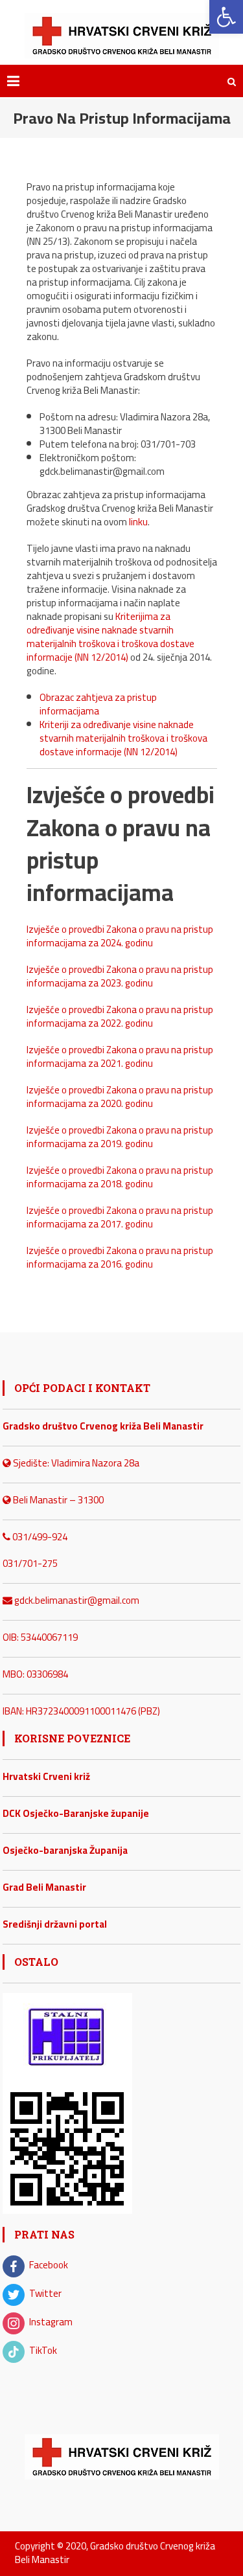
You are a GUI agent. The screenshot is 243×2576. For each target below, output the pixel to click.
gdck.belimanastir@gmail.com (76, 1600)
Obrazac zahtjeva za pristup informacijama (98, 704)
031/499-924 (39, 1537)
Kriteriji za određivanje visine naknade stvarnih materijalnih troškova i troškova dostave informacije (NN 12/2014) (123, 738)
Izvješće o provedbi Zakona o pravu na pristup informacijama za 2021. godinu (120, 1056)
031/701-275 (30, 1563)
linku (138, 522)
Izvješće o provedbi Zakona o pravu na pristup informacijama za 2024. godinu (120, 936)
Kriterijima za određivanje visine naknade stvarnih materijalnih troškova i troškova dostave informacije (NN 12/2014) (110, 637)
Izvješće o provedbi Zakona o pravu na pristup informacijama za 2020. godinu (120, 1097)
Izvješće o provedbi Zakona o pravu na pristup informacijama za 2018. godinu (120, 1177)
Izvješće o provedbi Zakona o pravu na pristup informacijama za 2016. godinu (120, 1257)
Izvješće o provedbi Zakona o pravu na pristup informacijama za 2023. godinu (120, 976)
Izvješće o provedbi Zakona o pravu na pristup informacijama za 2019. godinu (120, 1137)
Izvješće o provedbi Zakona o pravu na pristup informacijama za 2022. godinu (120, 1016)
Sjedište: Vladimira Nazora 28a (75, 1463)
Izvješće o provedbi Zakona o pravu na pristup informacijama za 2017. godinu (120, 1217)
